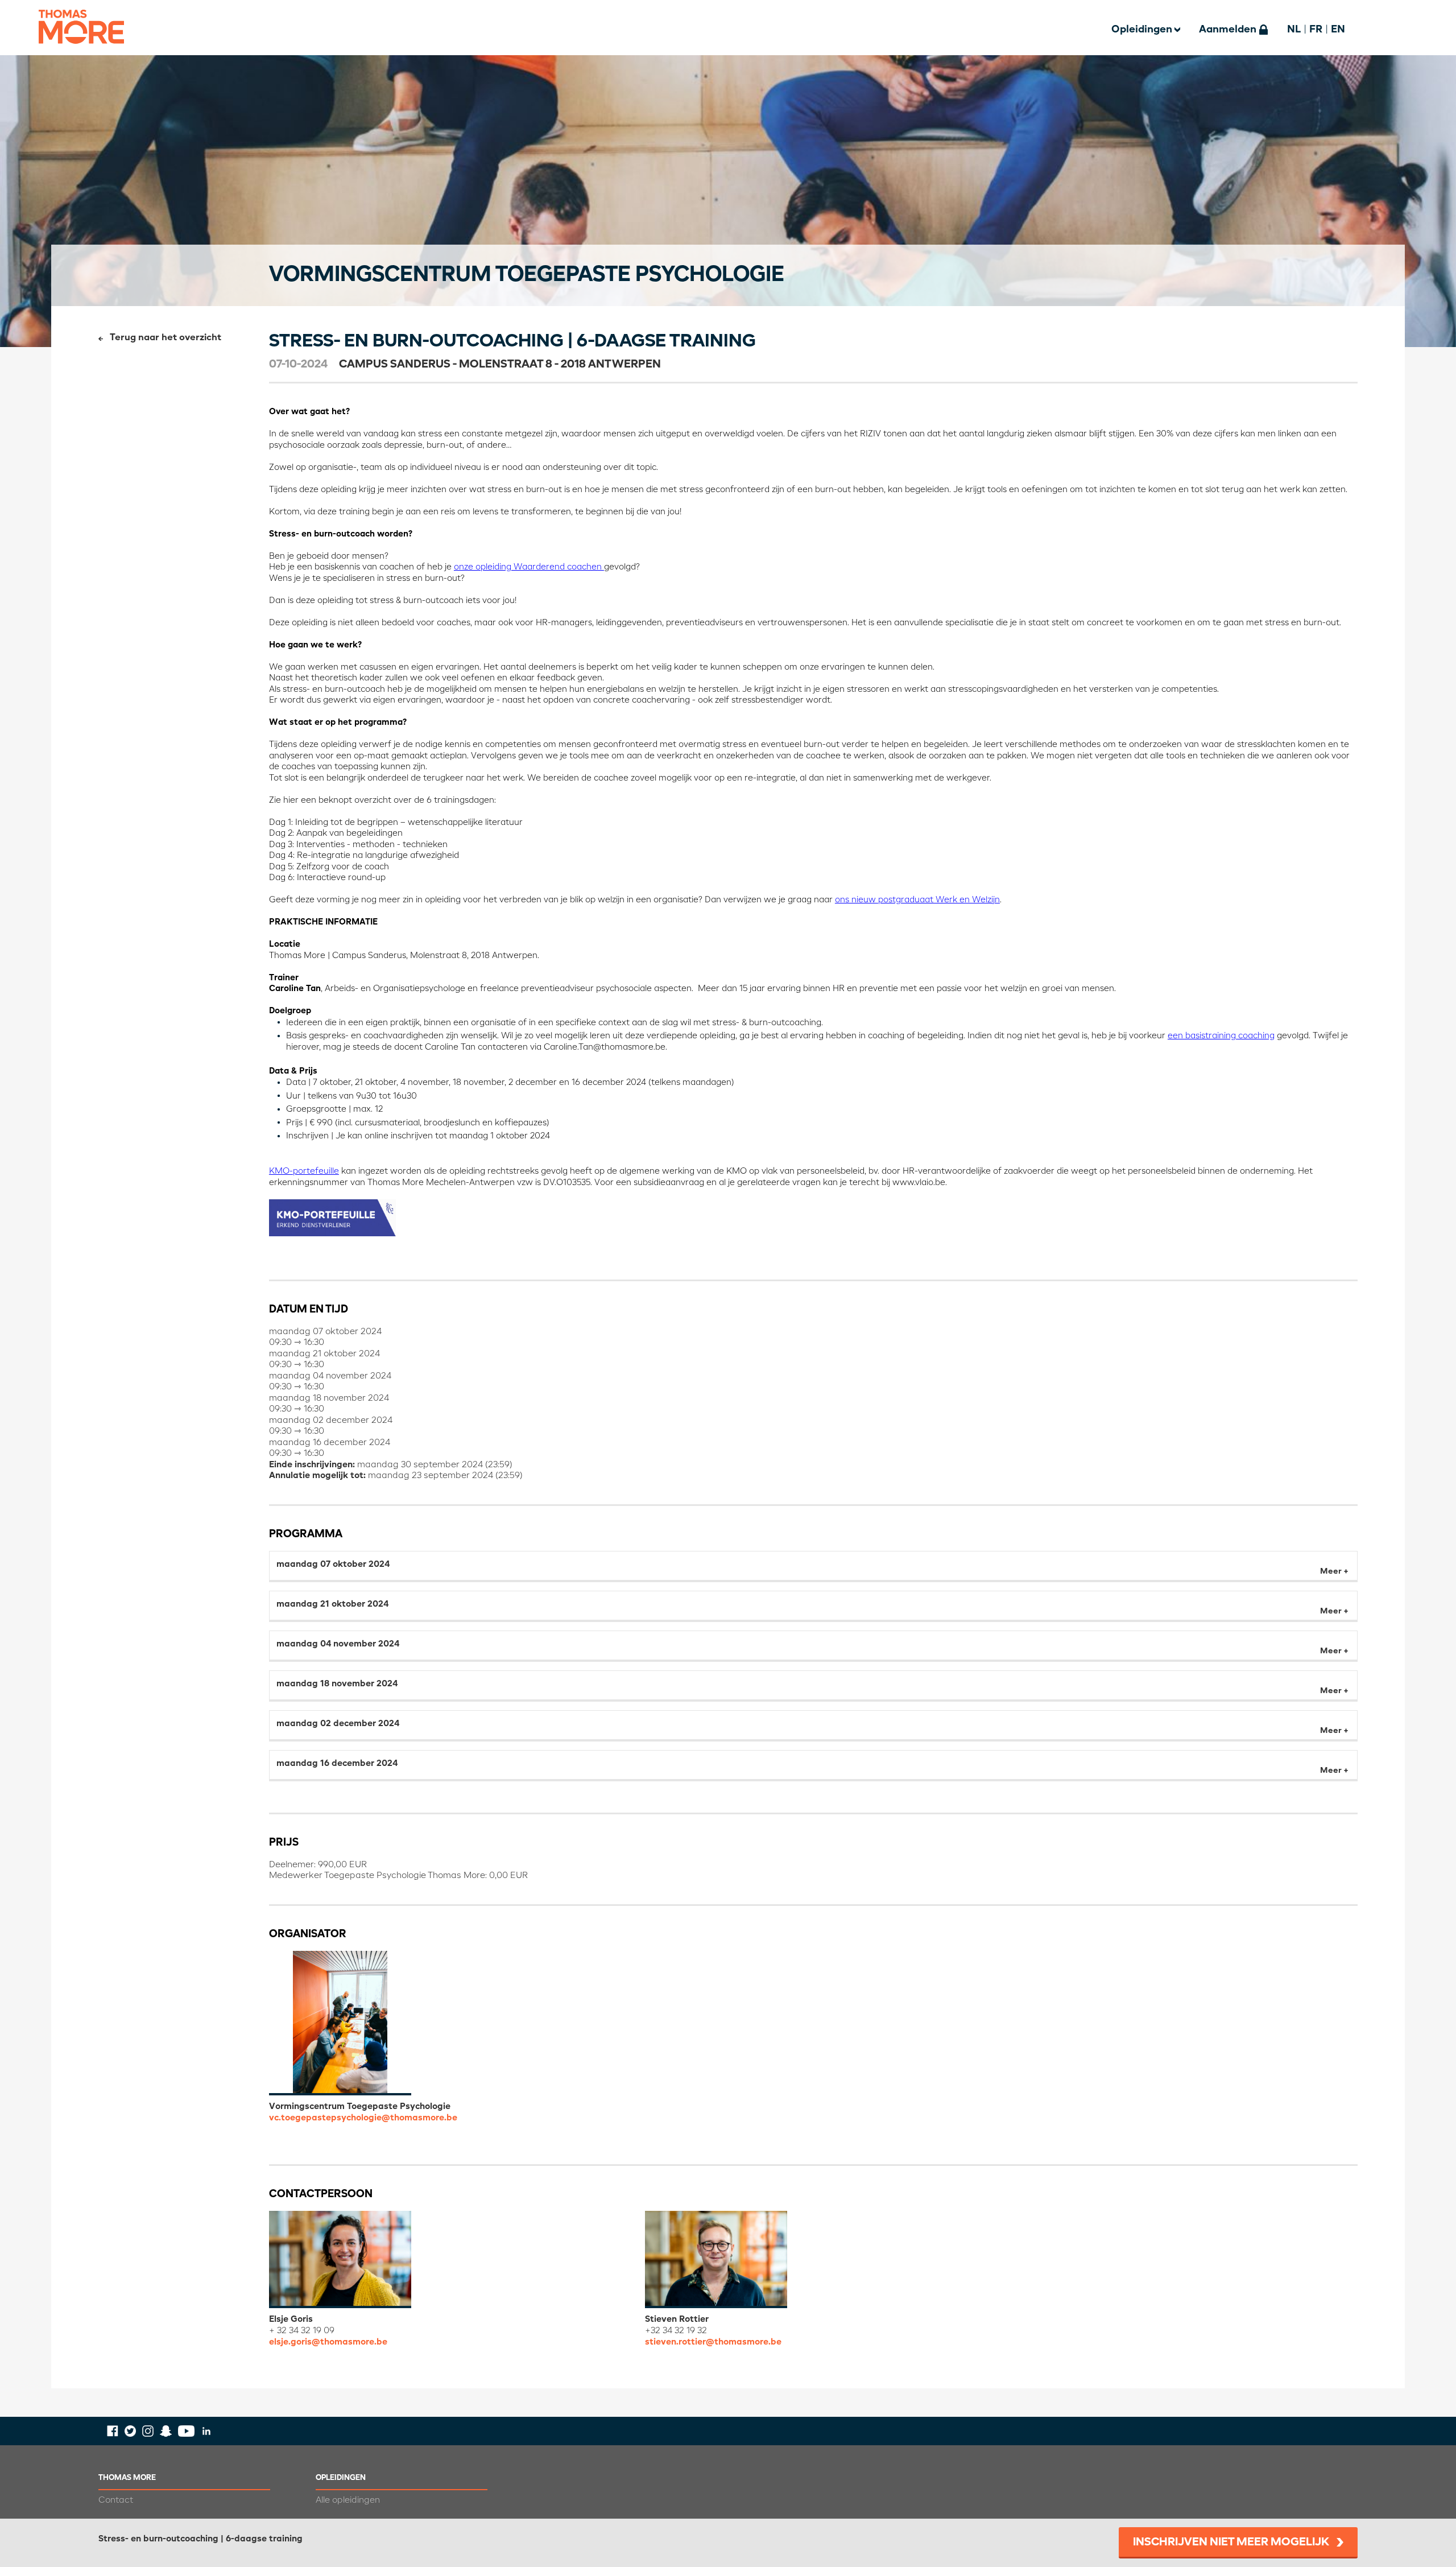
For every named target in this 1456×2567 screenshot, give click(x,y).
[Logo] (81, 51)
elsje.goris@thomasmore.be (328, 2342)
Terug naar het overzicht (166, 338)
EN (1338, 30)
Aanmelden (1228, 30)
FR (1316, 30)
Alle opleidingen (348, 2500)
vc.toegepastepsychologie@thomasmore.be (363, 2118)
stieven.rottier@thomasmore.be (713, 2342)
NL (1294, 30)
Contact (116, 2500)
